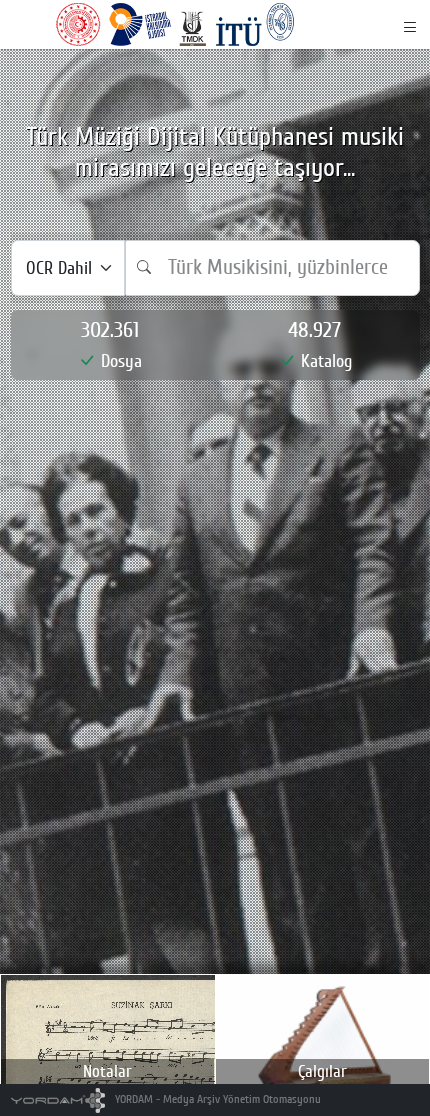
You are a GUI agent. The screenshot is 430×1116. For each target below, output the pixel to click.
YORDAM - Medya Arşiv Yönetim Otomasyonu (216, 1099)
